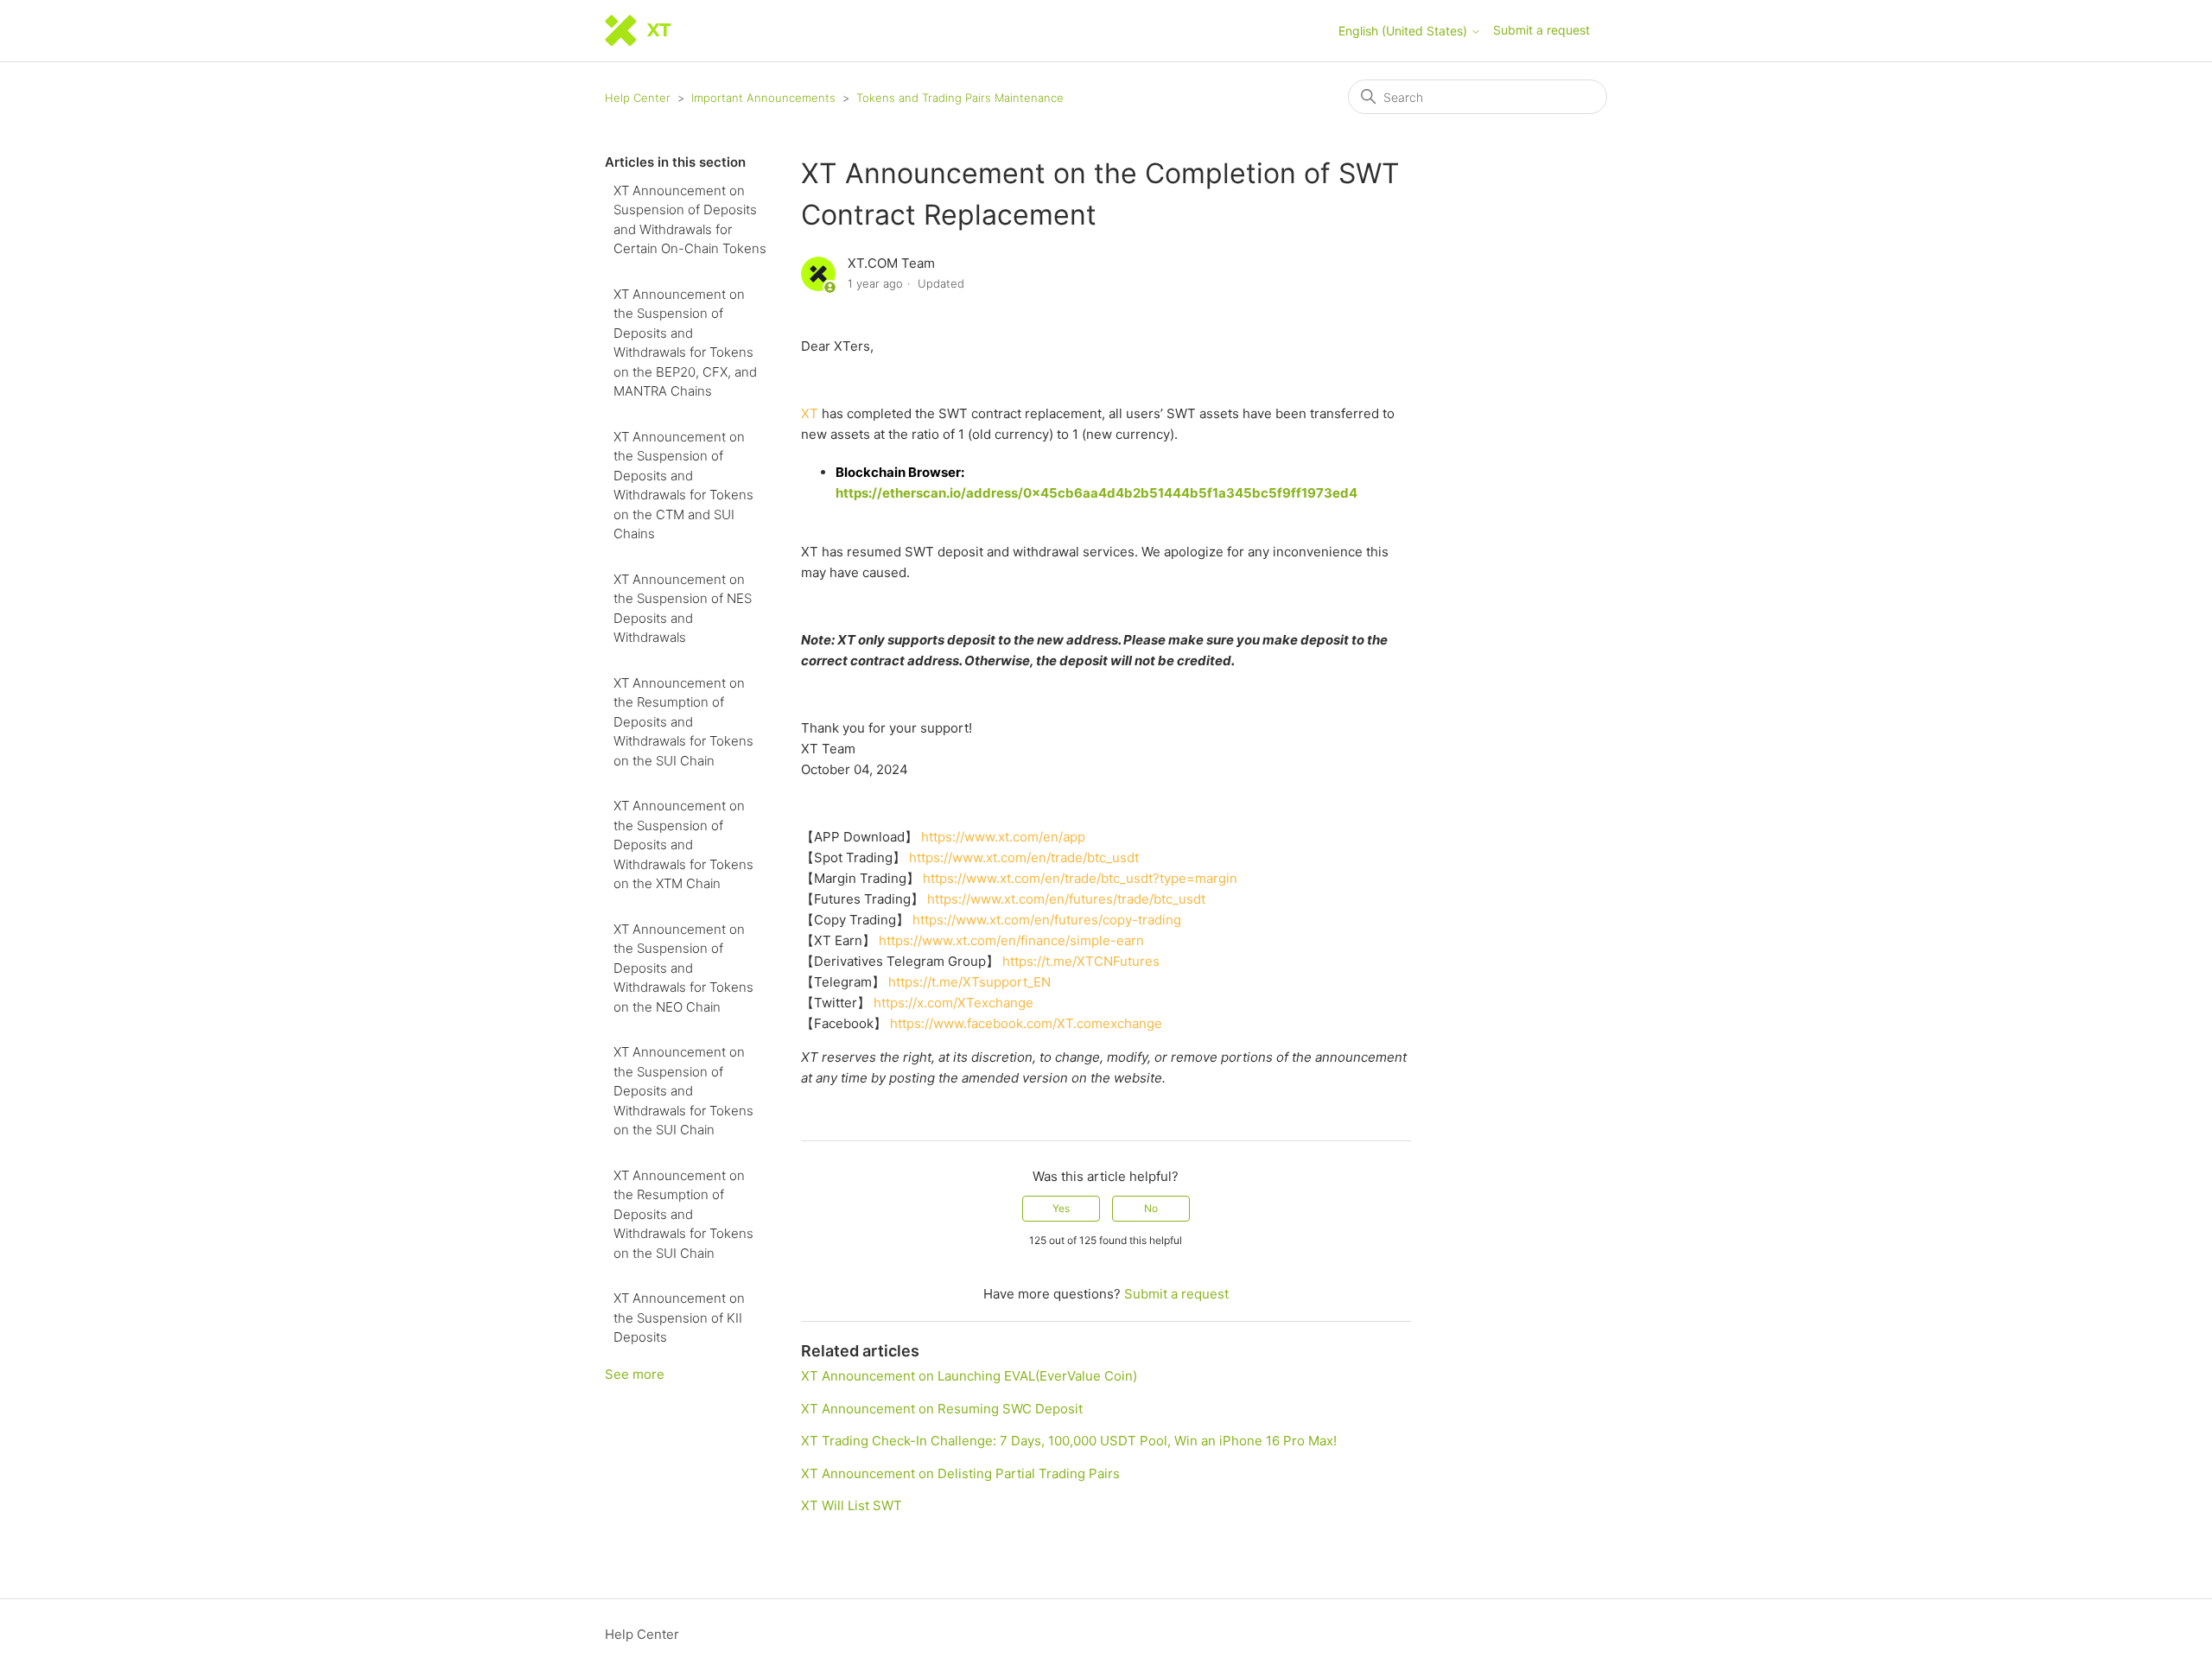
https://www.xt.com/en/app (1003, 837)
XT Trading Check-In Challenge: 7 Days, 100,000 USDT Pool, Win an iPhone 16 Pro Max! (1069, 1441)
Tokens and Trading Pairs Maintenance (960, 98)
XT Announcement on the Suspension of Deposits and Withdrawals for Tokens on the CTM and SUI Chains (683, 486)
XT (810, 413)
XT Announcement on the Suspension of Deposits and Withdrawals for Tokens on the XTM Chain (683, 845)
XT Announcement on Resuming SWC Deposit (942, 1409)
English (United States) (1405, 31)
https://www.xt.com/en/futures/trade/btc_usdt (1066, 899)
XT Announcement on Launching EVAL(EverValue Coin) (969, 1376)
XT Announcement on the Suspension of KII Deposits (679, 1318)
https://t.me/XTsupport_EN (969, 982)
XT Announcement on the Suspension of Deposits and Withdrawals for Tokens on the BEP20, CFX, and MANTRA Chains (685, 343)
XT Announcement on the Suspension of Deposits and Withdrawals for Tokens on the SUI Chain (683, 1091)
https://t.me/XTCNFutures (1081, 961)
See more (635, 1374)
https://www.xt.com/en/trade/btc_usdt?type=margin (1080, 878)
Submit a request (1541, 30)
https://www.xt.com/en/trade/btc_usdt (1024, 857)
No (1151, 1208)
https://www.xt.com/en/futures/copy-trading (1047, 920)
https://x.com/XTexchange (953, 1003)
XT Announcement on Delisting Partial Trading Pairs (960, 1473)
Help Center (638, 98)
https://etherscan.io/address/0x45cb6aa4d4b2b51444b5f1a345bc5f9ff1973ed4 (1096, 493)
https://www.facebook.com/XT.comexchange (1026, 1023)
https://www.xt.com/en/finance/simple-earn (1011, 940)
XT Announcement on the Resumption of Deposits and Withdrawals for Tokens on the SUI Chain (683, 722)
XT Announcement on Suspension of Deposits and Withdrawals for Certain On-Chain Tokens (690, 220)
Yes (1061, 1208)
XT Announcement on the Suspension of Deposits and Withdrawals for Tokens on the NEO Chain (683, 968)
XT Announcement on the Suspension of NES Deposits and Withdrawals (683, 609)
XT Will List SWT (852, 1505)
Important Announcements (763, 98)
